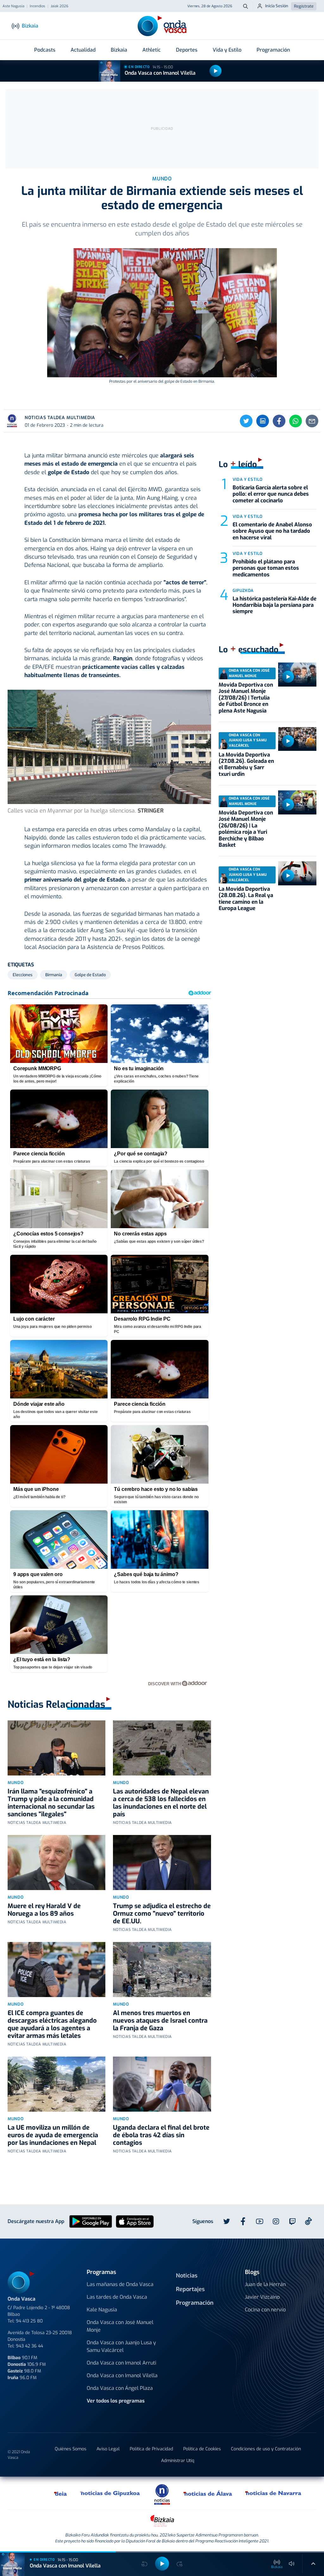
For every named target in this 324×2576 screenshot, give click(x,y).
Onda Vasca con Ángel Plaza (120, 2388)
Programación (273, 50)
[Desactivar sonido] (292, 2564)
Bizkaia (119, 50)
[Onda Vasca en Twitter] (227, 2221)
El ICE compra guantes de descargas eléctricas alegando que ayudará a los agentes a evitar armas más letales (52, 2024)
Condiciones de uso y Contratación (266, 2449)
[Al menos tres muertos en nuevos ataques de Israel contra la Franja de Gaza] (162, 1970)
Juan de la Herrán (265, 2284)
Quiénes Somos (71, 2449)
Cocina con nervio (265, 2310)
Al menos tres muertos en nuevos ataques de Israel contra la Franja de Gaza (160, 2021)
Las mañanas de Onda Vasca (120, 2284)
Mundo (16, 1783)
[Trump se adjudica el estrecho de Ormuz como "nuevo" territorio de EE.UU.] (162, 1863)
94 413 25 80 (29, 2321)
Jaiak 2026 (59, 6)
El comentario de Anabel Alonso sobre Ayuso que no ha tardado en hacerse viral (272, 531)
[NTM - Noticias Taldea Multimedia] (162, 2494)
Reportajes (190, 2289)
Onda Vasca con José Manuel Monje (120, 2326)
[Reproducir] (215, 71)
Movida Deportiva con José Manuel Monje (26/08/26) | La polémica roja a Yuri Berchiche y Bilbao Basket (246, 829)
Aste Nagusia (13, 6)
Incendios (37, 6)
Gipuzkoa (243, 591)
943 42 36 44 (29, 2346)
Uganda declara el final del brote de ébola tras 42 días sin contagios (161, 2135)
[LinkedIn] (263, 421)
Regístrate (304, 6)
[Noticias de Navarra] (274, 2493)
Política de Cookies (202, 2449)
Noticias (187, 2276)
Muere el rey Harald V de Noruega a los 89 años (44, 1910)
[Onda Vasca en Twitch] (292, 2221)
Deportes (187, 50)
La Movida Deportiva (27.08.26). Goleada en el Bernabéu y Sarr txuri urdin (246, 764)
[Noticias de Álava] (208, 2493)
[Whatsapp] (296, 421)
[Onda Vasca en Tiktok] (308, 2221)
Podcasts (45, 50)
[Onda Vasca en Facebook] (243, 2221)
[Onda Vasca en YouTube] (259, 2221)
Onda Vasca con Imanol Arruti (121, 2363)
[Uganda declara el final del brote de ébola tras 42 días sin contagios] (162, 2084)
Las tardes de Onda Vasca (117, 2297)
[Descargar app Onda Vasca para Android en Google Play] (91, 2221)
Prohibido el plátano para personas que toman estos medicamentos (266, 568)
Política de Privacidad (151, 2449)
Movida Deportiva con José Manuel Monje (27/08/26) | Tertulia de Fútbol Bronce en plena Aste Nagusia (246, 698)
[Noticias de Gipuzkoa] (110, 2493)
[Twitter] (246, 421)
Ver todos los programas (116, 2401)
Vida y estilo (248, 479)
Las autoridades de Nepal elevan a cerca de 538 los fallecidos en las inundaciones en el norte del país (161, 1803)
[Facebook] (279, 421)
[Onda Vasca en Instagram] (276, 2221)
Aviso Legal (108, 2449)
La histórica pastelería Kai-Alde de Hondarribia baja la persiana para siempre (274, 605)
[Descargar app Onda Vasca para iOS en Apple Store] (135, 2221)
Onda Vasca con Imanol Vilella (160, 73)
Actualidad (83, 50)
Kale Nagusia (102, 2310)
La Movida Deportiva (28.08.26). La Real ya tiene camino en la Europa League (246, 899)
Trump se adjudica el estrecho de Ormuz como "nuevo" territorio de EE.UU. (162, 1914)
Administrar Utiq (178, 2461)
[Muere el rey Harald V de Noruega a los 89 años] (56, 1863)
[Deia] (61, 2493)
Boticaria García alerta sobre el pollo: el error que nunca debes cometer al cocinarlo (271, 494)
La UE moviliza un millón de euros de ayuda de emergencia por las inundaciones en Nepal (53, 2135)
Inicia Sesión (277, 6)
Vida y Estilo (227, 50)
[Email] (312, 421)
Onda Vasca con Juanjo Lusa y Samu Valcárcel (121, 2346)
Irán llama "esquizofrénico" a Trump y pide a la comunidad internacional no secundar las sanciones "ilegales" (51, 1803)
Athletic (152, 50)
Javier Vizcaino (262, 2297)
